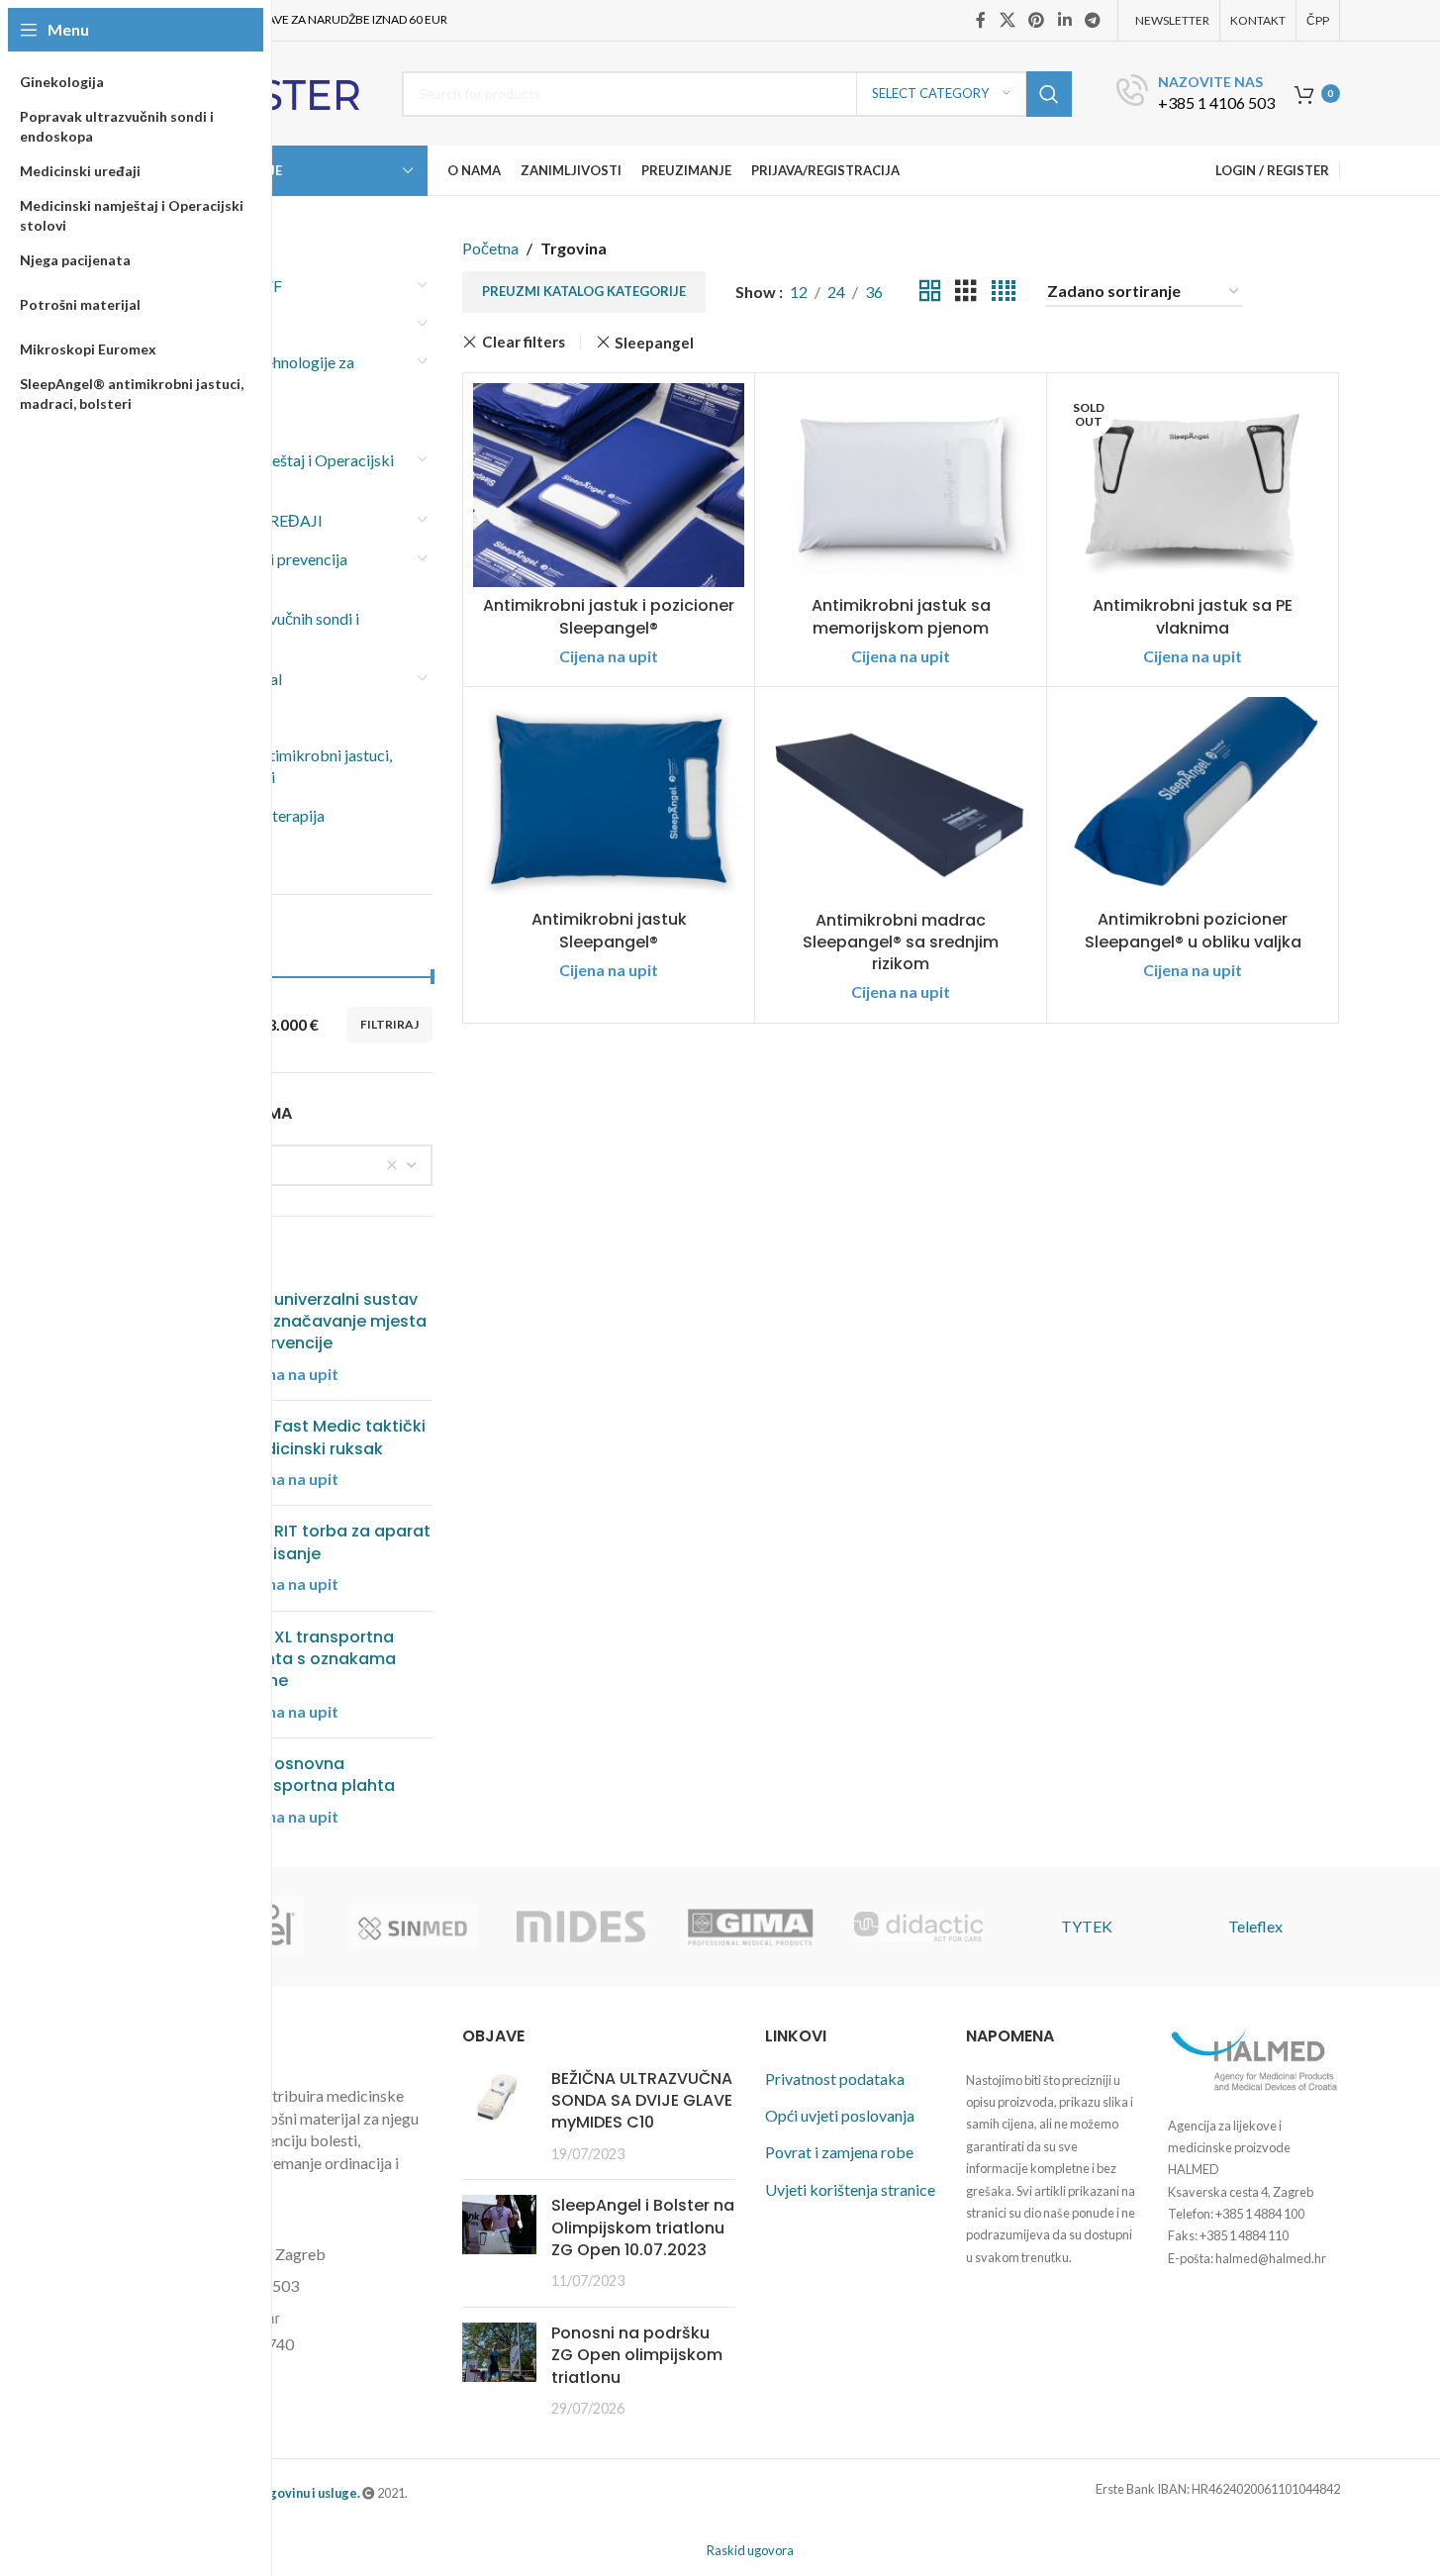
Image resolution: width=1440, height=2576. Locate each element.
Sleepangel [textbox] (211, 1165)
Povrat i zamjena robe (839, 2152)
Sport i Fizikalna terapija (242, 815)
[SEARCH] (1049, 94)
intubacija (194, 422)
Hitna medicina (212, 324)
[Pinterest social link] (1037, 20)
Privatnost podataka (835, 2079)
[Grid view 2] (930, 292)
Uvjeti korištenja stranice (850, 2189)
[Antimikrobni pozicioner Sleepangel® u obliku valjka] (1193, 799)
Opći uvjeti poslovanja (840, 2115)
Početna (490, 248)
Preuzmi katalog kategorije (584, 291)
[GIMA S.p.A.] (749, 1927)
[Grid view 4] (1004, 292)
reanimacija (199, 716)
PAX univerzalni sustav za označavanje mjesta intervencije (333, 1322)
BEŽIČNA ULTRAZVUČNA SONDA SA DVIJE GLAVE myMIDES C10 (642, 2101)
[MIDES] (581, 1927)
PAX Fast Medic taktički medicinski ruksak (333, 1437)
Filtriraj (389, 1024)
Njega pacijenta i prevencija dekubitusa (254, 570)
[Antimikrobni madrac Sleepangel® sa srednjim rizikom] (901, 799)
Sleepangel (654, 343)
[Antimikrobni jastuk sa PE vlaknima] (1193, 485)
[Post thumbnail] (499, 2117)
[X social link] (1007, 20)
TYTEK (1087, 1926)
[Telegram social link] (1092, 20)
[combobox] (297, 1165)
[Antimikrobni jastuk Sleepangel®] (609, 799)
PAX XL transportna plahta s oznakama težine (318, 1660)
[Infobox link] (1196, 94)
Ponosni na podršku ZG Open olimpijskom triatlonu (637, 2355)
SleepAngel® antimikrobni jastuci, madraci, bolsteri (276, 766)
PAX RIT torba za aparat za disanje (335, 1542)
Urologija (192, 853)
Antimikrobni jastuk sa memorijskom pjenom (901, 616)
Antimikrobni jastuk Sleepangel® (609, 930)
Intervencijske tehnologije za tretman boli (257, 373)
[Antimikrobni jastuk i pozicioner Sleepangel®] (609, 485)
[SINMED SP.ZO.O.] (413, 1927)
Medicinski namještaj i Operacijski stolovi (277, 471)
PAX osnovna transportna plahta (317, 1775)
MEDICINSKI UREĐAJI (241, 520)
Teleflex (1255, 1926)
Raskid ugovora (750, 2550)
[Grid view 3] (966, 292)
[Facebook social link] (981, 20)
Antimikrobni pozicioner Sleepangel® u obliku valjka (1193, 930)
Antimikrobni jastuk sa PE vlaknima (1193, 616)
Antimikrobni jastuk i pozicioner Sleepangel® (609, 616)
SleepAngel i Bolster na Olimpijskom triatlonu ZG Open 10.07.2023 (643, 2228)
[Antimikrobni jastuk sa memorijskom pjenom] (901, 485)
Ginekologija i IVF (221, 286)
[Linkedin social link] (1064, 20)
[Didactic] (918, 1927)
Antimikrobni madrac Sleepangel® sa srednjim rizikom (901, 942)
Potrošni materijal (221, 679)
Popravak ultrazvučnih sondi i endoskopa (260, 629)
